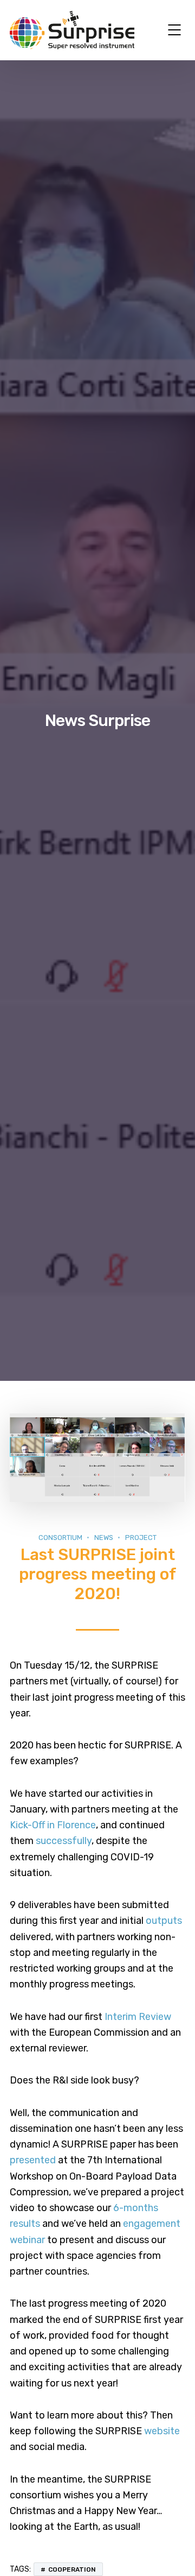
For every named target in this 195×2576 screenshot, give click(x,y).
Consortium (60, 1538)
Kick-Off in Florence (53, 1825)
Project (141, 1538)
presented (33, 2160)
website (162, 2431)
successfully (64, 1841)
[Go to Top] (173, 2552)
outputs (164, 1921)
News (104, 1538)
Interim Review (138, 2017)
